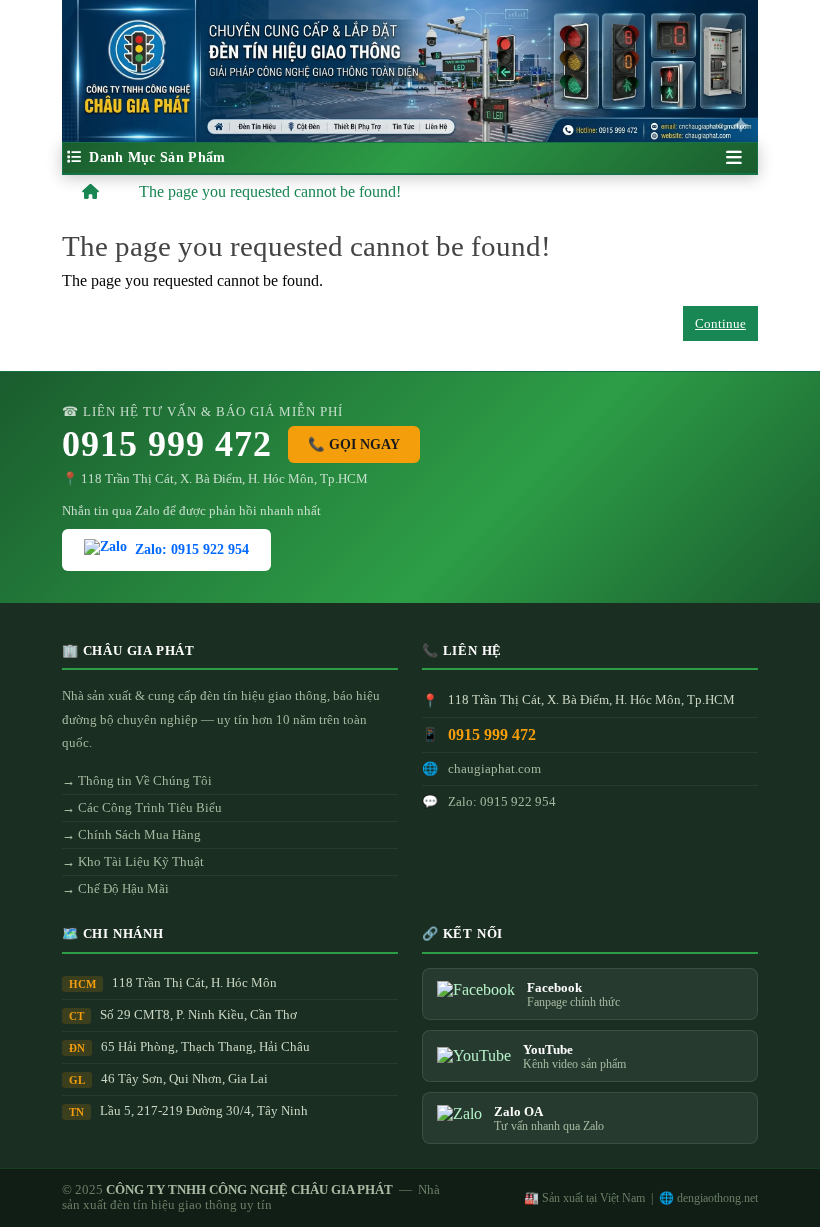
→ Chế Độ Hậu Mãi (115, 888)
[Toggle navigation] (734, 158)
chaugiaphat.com (494, 768)
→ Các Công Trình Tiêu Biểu (142, 807)
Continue (720, 323)
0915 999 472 (167, 444)
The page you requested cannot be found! (270, 191)
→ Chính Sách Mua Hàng (131, 834)
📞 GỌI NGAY (354, 444)
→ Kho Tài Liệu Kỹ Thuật (133, 861)
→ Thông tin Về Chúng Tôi (137, 780)
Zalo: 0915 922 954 (192, 549)
